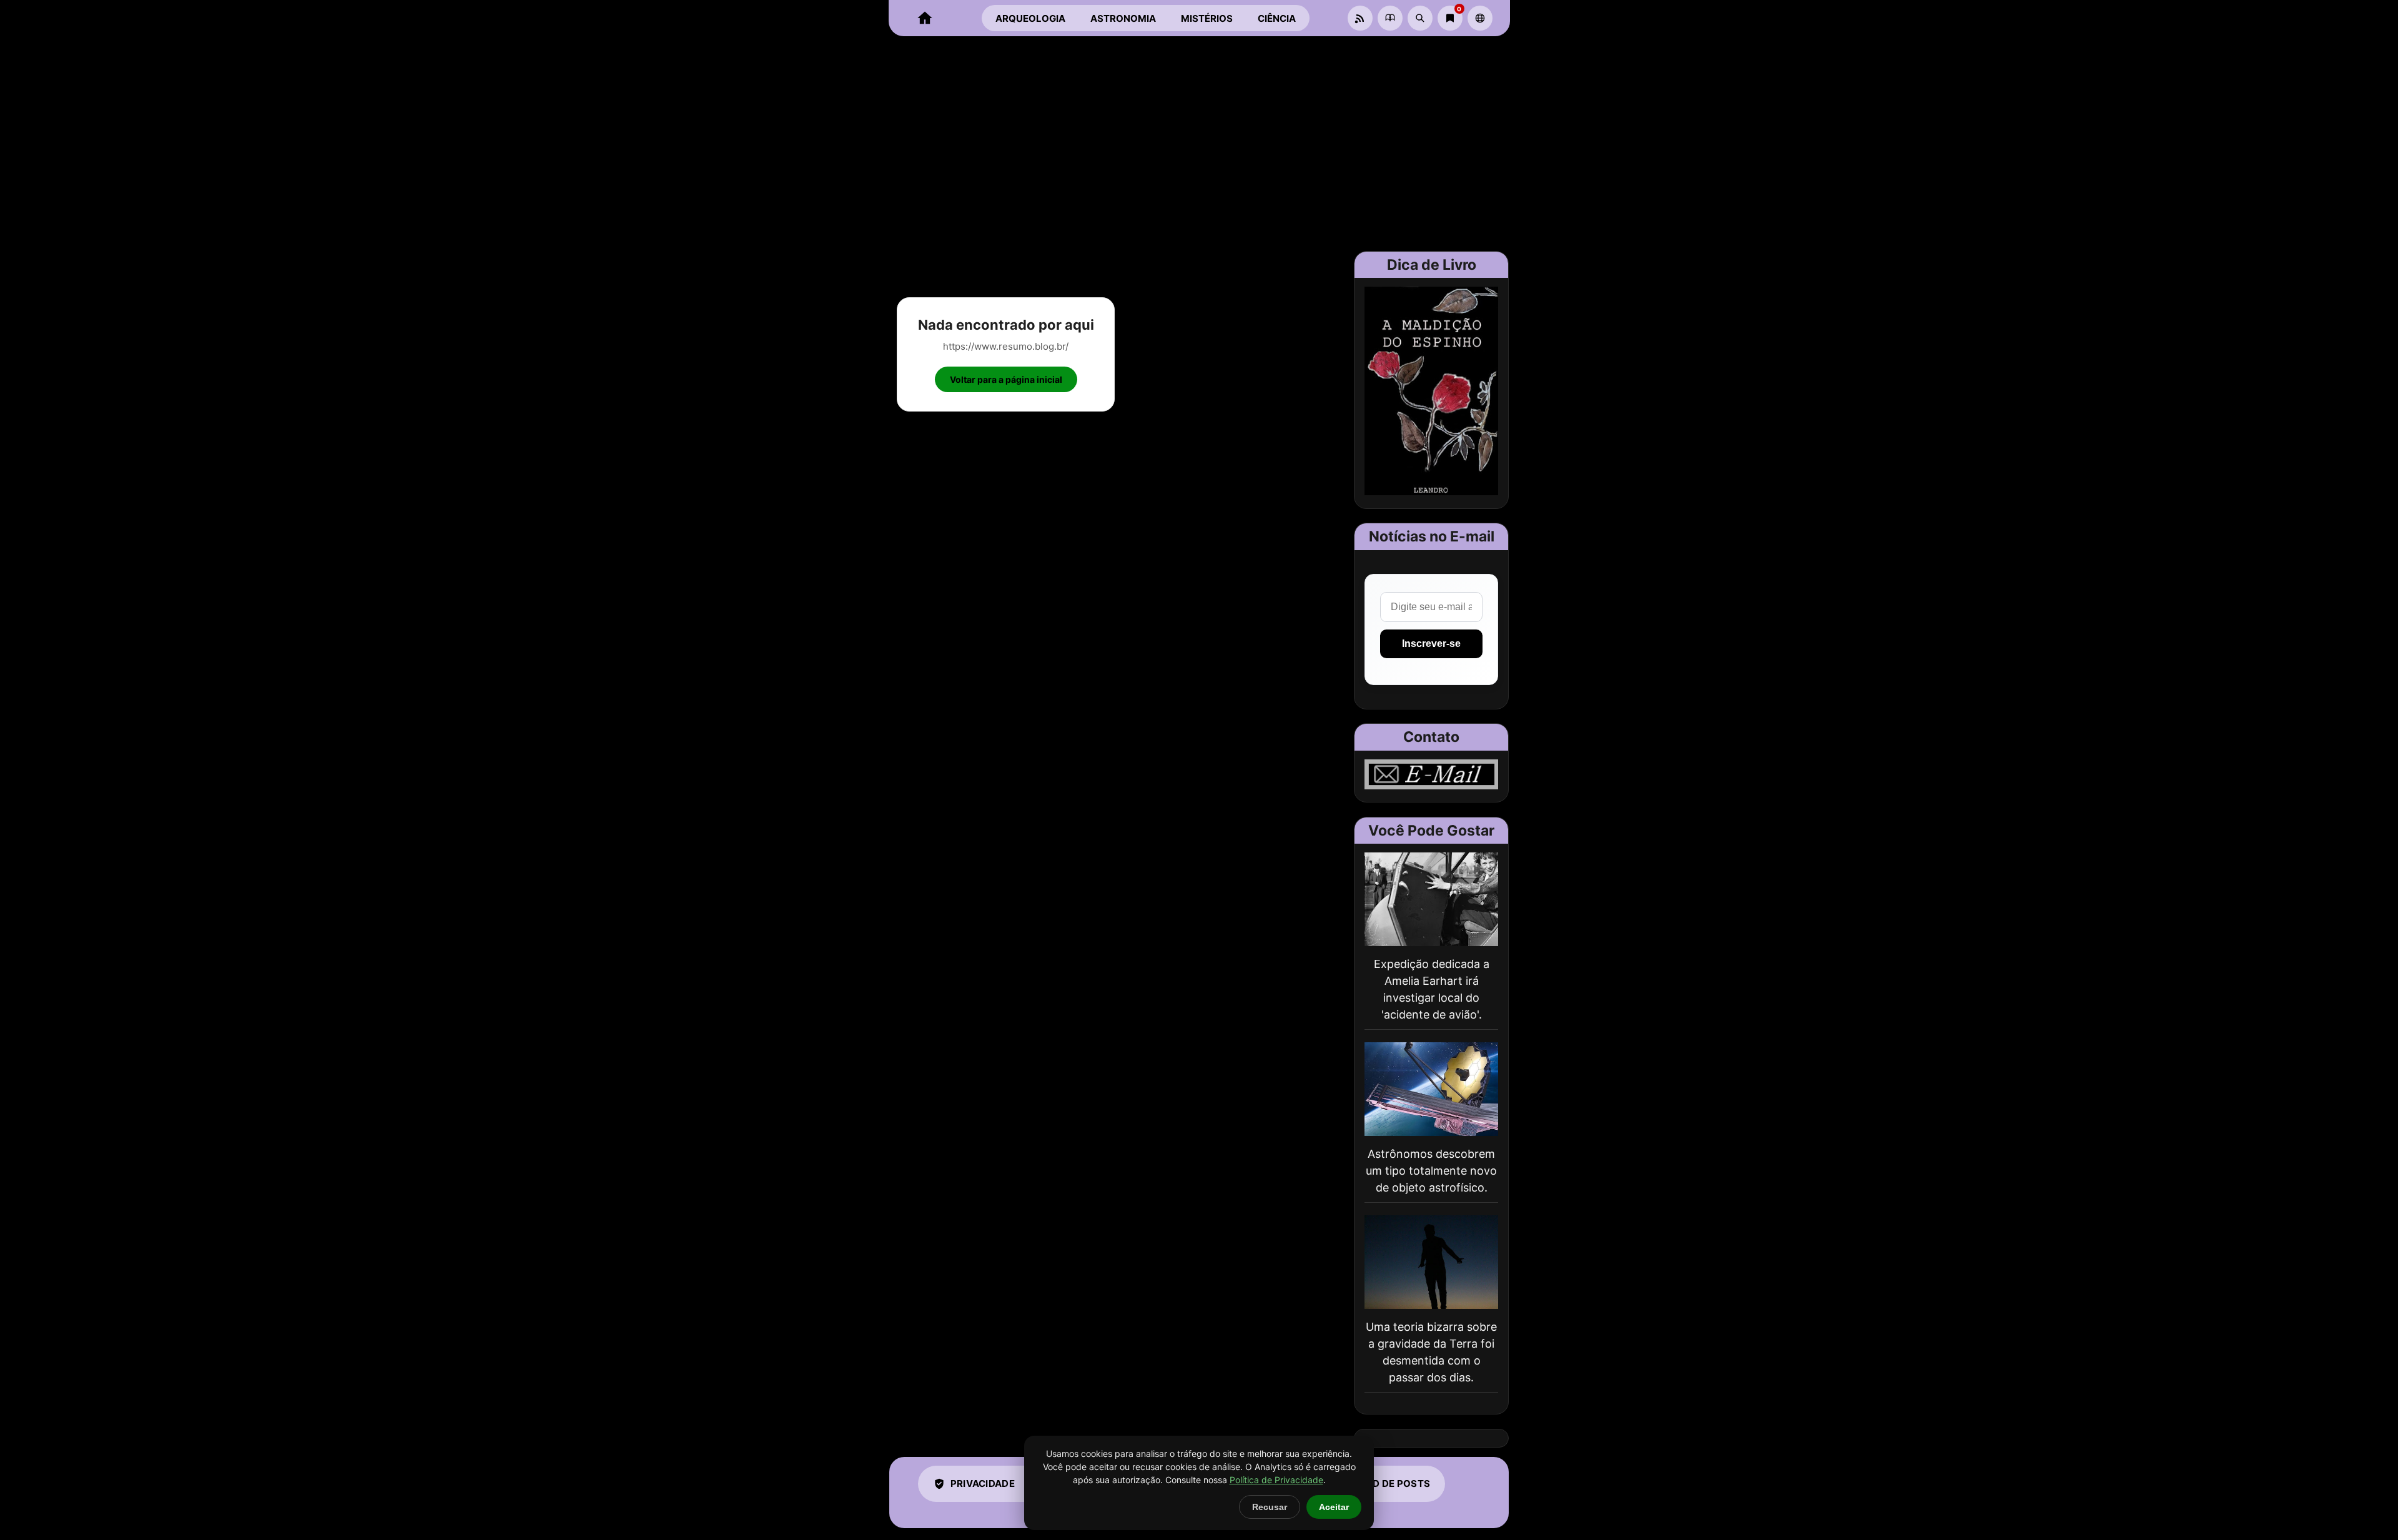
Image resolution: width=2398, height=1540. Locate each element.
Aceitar (1334, 1507)
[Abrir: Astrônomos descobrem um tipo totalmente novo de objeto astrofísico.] (1431, 1089)
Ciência (1277, 18)
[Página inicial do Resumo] (925, 18)
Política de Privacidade (1276, 1480)
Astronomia (1123, 18)
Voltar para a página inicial (1006, 379)
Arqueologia (1030, 18)
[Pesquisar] (1420, 18)
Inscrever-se (1431, 644)
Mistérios (1207, 18)
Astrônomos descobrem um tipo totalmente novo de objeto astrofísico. (1431, 1171)
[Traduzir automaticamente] (1480, 18)
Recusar (1270, 1507)
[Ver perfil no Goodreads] (1390, 18)
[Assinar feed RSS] (1360, 18)
